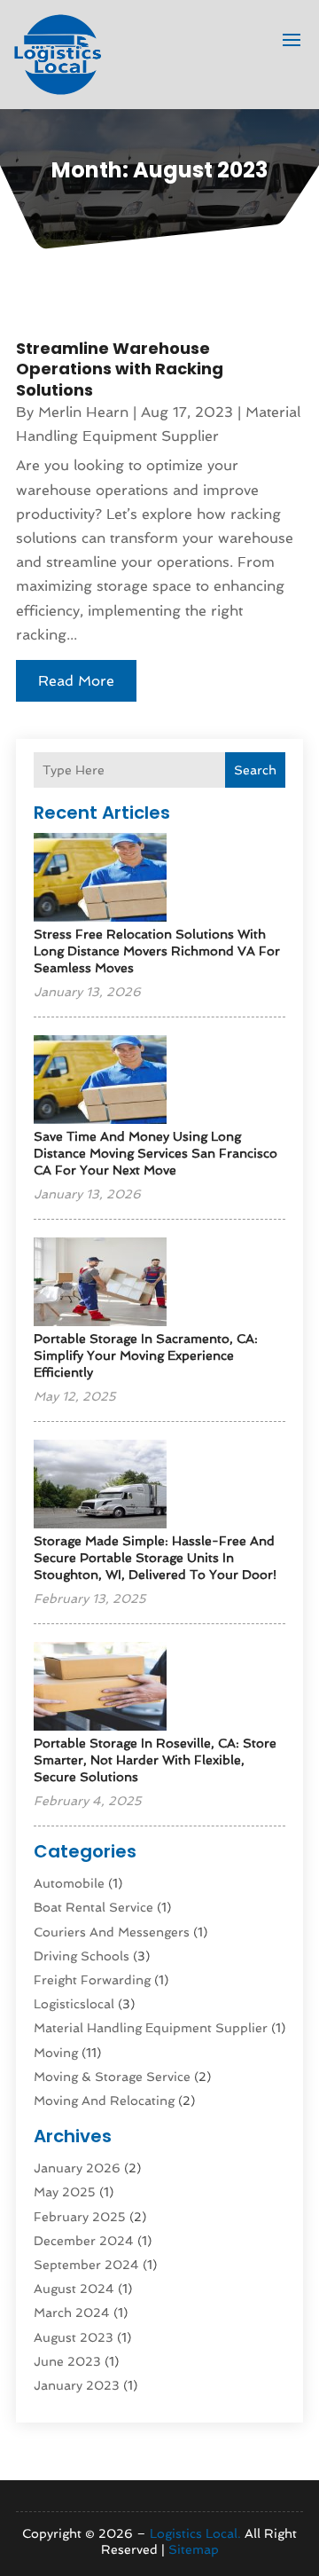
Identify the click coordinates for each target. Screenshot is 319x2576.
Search (255, 770)
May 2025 (65, 2192)
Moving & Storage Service (112, 2077)
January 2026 (77, 2168)
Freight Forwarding (92, 1980)
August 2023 (74, 2337)
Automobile (69, 1883)
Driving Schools (82, 1956)
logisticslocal (74, 2004)
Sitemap (194, 2549)
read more (76, 681)
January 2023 (77, 2385)
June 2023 (67, 2361)
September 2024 (86, 2265)
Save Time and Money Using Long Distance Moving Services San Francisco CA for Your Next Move (156, 1153)
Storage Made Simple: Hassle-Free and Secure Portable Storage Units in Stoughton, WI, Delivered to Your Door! (155, 1558)
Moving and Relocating (104, 2101)
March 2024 (72, 2313)
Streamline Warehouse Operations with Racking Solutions (120, 369)
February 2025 (80, 2217)
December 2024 (84, 2241)
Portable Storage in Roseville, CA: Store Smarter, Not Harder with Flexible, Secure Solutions (155, 1760)
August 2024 (74, 2289)
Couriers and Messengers (112, 1932)
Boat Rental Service (93, 1907)
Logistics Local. (195, 2533)
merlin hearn (83, 412)
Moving (56, 2053)
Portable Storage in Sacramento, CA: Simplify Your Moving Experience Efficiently (146, 1355)
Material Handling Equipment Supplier (151, 2028)
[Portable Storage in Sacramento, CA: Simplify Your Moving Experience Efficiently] (100, 1283)
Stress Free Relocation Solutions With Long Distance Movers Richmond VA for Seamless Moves (157, 951)
